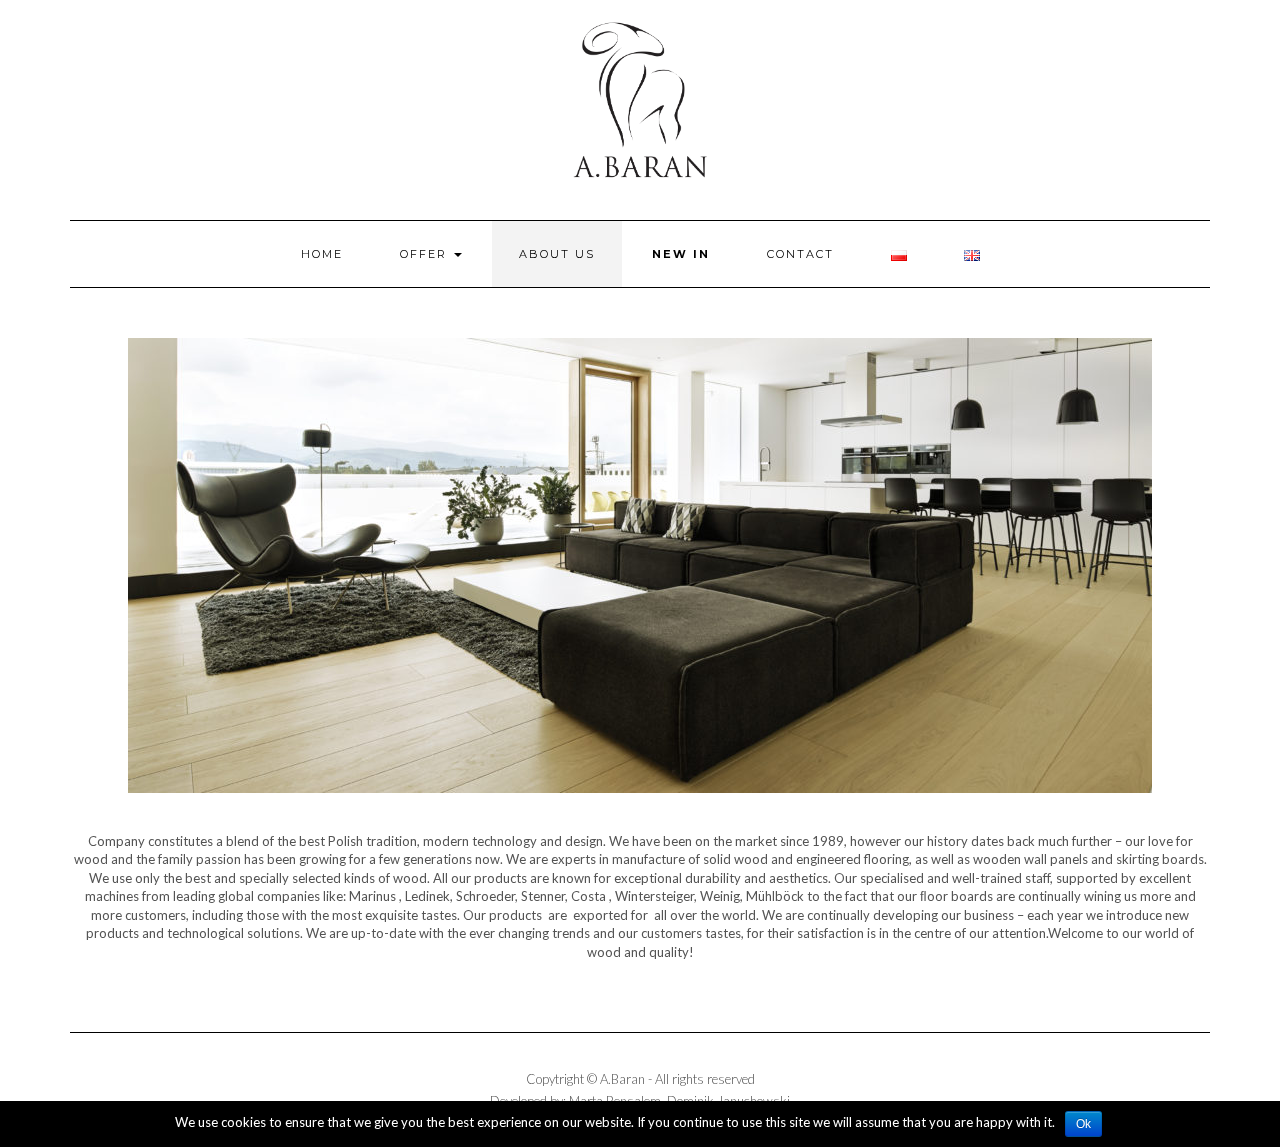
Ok (1083, 1124)
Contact (800, 254)
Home (322, 254)
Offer (426, 254)
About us (557, 254)
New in (681, 254)
